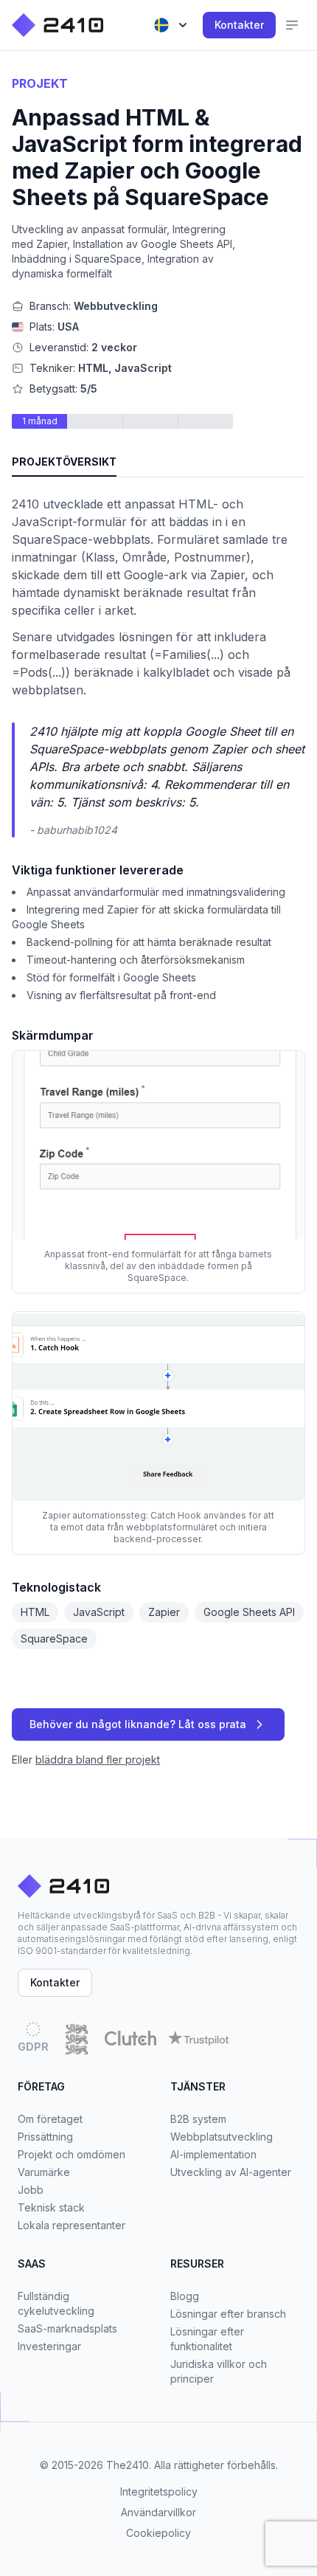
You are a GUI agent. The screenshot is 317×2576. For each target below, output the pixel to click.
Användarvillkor (158, 2512)
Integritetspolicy (159, 2492)
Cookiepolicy (158, 2533)
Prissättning (45, 2137)
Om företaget (50, 2119)
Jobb (31, 2190)
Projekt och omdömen (72, 2154)
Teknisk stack (51, 2207)
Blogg (185, 2296)
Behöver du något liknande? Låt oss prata (138, 1724)
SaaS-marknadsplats (67, 2328)
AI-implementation (213, 2154)
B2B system (198, 2119)
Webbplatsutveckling (222, 2137)
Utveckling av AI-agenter (231, 2172)
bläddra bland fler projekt (98, 1760)
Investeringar (49, 2346)
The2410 (128, 2465)
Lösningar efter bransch (228, 2314)
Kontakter (239, 25)
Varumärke (44, 2172)
